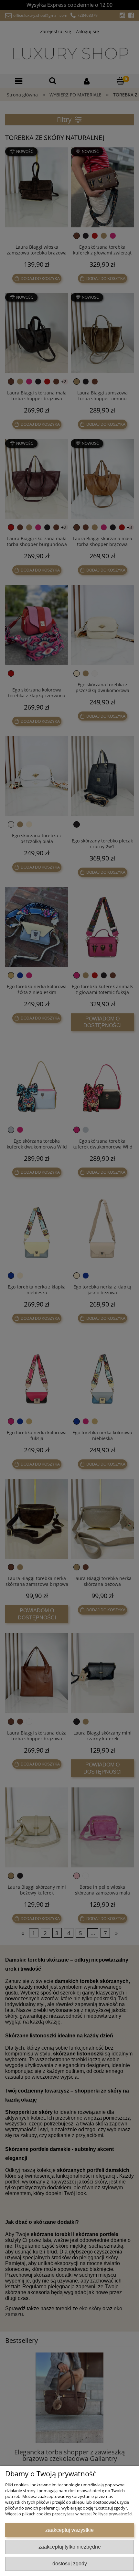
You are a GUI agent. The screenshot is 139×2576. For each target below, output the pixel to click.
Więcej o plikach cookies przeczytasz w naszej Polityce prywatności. (69, 2514)
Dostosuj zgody (70, 2563)
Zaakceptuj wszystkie (69, 2530)
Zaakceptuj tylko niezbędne (70, 2547)
